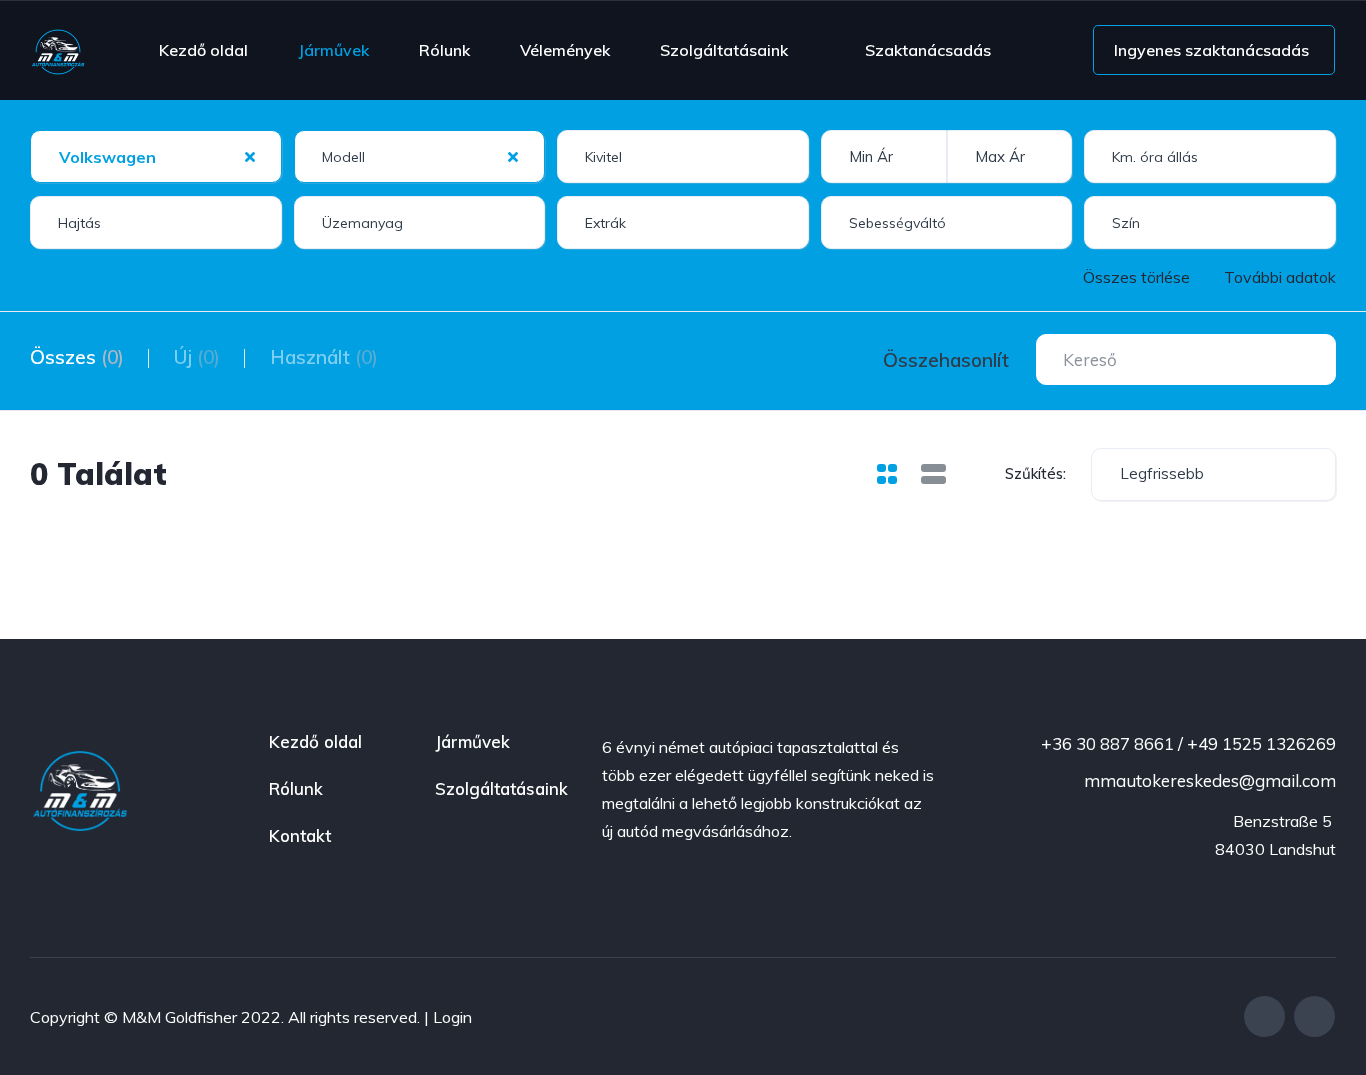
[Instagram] (1314, 1016)
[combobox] (156, 156)
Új (197, 357)
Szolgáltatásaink (724, 50)
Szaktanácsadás (928, 50)
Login (452, 1017)
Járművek (333, 50)
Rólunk (444, 50)
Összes (77, 357)
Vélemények (565, 50)
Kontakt (300, 835)
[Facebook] (1264, 1016)
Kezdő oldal (203, 50)
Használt (324, 357)
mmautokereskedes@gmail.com (1208, 780)
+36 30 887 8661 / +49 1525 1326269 (1186, 743)
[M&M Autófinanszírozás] (58, 50)
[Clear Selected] (250, 156)
